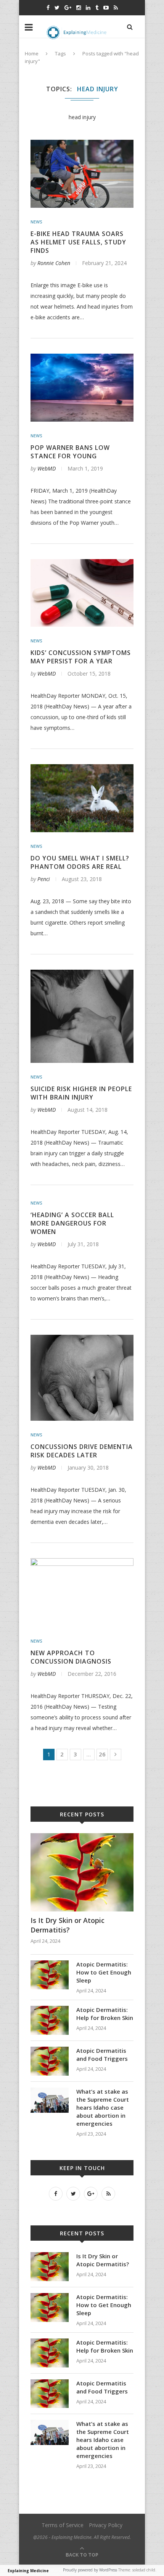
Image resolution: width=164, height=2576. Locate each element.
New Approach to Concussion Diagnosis (71, 1657)
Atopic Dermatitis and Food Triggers (102, 2054)
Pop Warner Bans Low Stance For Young (70, 452)
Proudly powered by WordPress (90, 2570)
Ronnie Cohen (54, 263)
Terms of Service (63, 2525)
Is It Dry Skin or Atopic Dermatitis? (68, 1925)
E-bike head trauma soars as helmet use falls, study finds (78, 242)
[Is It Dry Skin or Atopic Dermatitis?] (82, 1837)
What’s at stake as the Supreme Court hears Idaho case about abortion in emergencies (103, 2107)
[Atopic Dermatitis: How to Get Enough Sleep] (50, 1964)
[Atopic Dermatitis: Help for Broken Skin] (50, 2009)
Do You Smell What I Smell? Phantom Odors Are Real (80, 862)
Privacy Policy (106, 2525)
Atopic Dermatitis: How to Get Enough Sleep (104, 1972)
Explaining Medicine (28, 2571)
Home (32, 53)
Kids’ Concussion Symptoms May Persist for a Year (81, 657)
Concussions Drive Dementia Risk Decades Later (82, 1451)
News (36, 222)
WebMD (47, 468)
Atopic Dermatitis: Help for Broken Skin (105, 2014)
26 (102, 1754)
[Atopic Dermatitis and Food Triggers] (50, 2050)
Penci (44, 879)
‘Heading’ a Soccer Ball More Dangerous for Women (72, 1223)
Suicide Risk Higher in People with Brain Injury (81, 1093)
